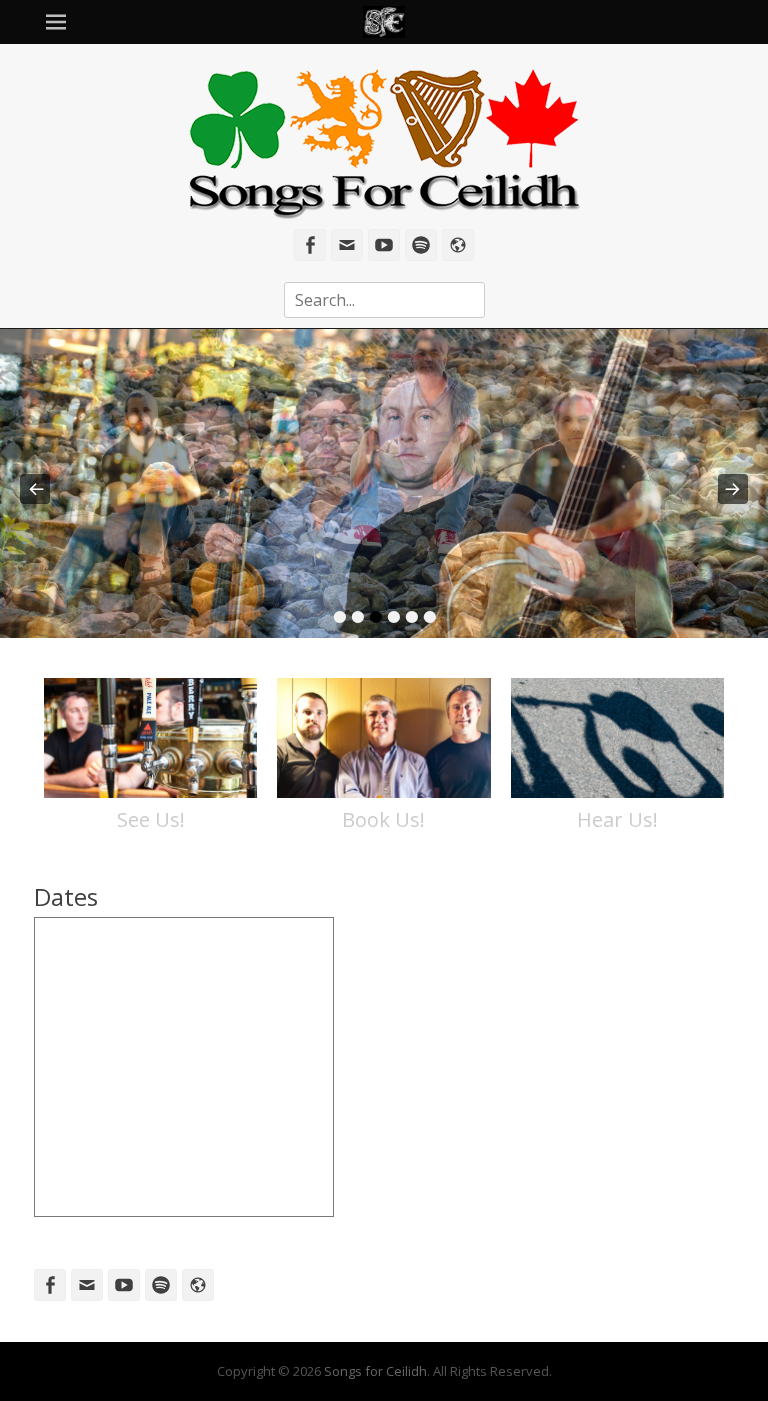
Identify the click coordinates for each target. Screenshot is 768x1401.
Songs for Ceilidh (375, 1371)
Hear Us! (617, 819)
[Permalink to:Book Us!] (383, 738)
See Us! (151, 819)
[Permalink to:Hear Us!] (617, 738)
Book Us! (383, 819)
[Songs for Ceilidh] (384, 22)
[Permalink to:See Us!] (150, 738)
